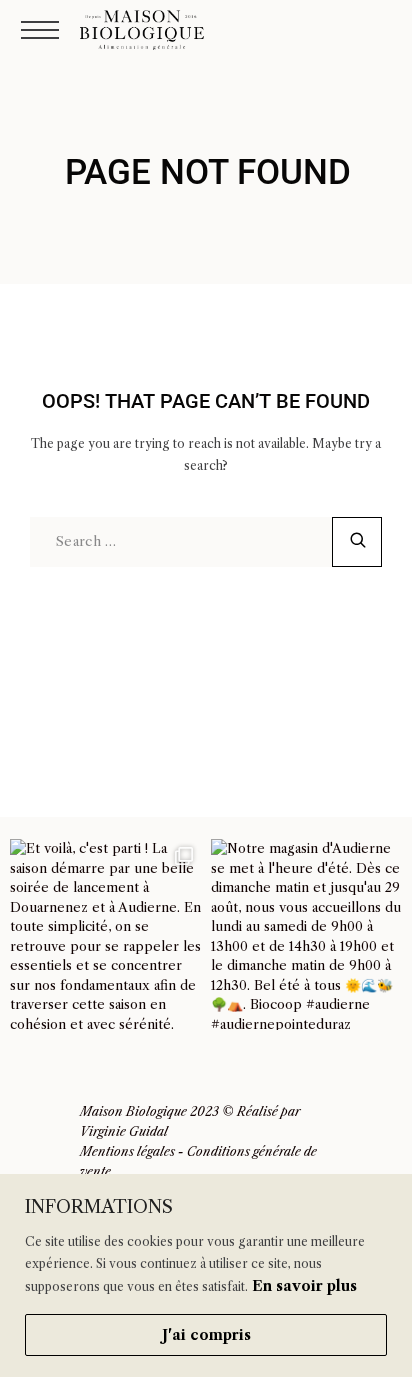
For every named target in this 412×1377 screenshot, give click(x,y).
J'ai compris (206, 1335)
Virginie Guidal (124, 1131)
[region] (206, 1275)
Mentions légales (127, 1151)
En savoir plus (304, 1286)
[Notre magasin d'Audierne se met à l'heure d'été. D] (306, 934)
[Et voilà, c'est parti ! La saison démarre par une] (105, 934)
